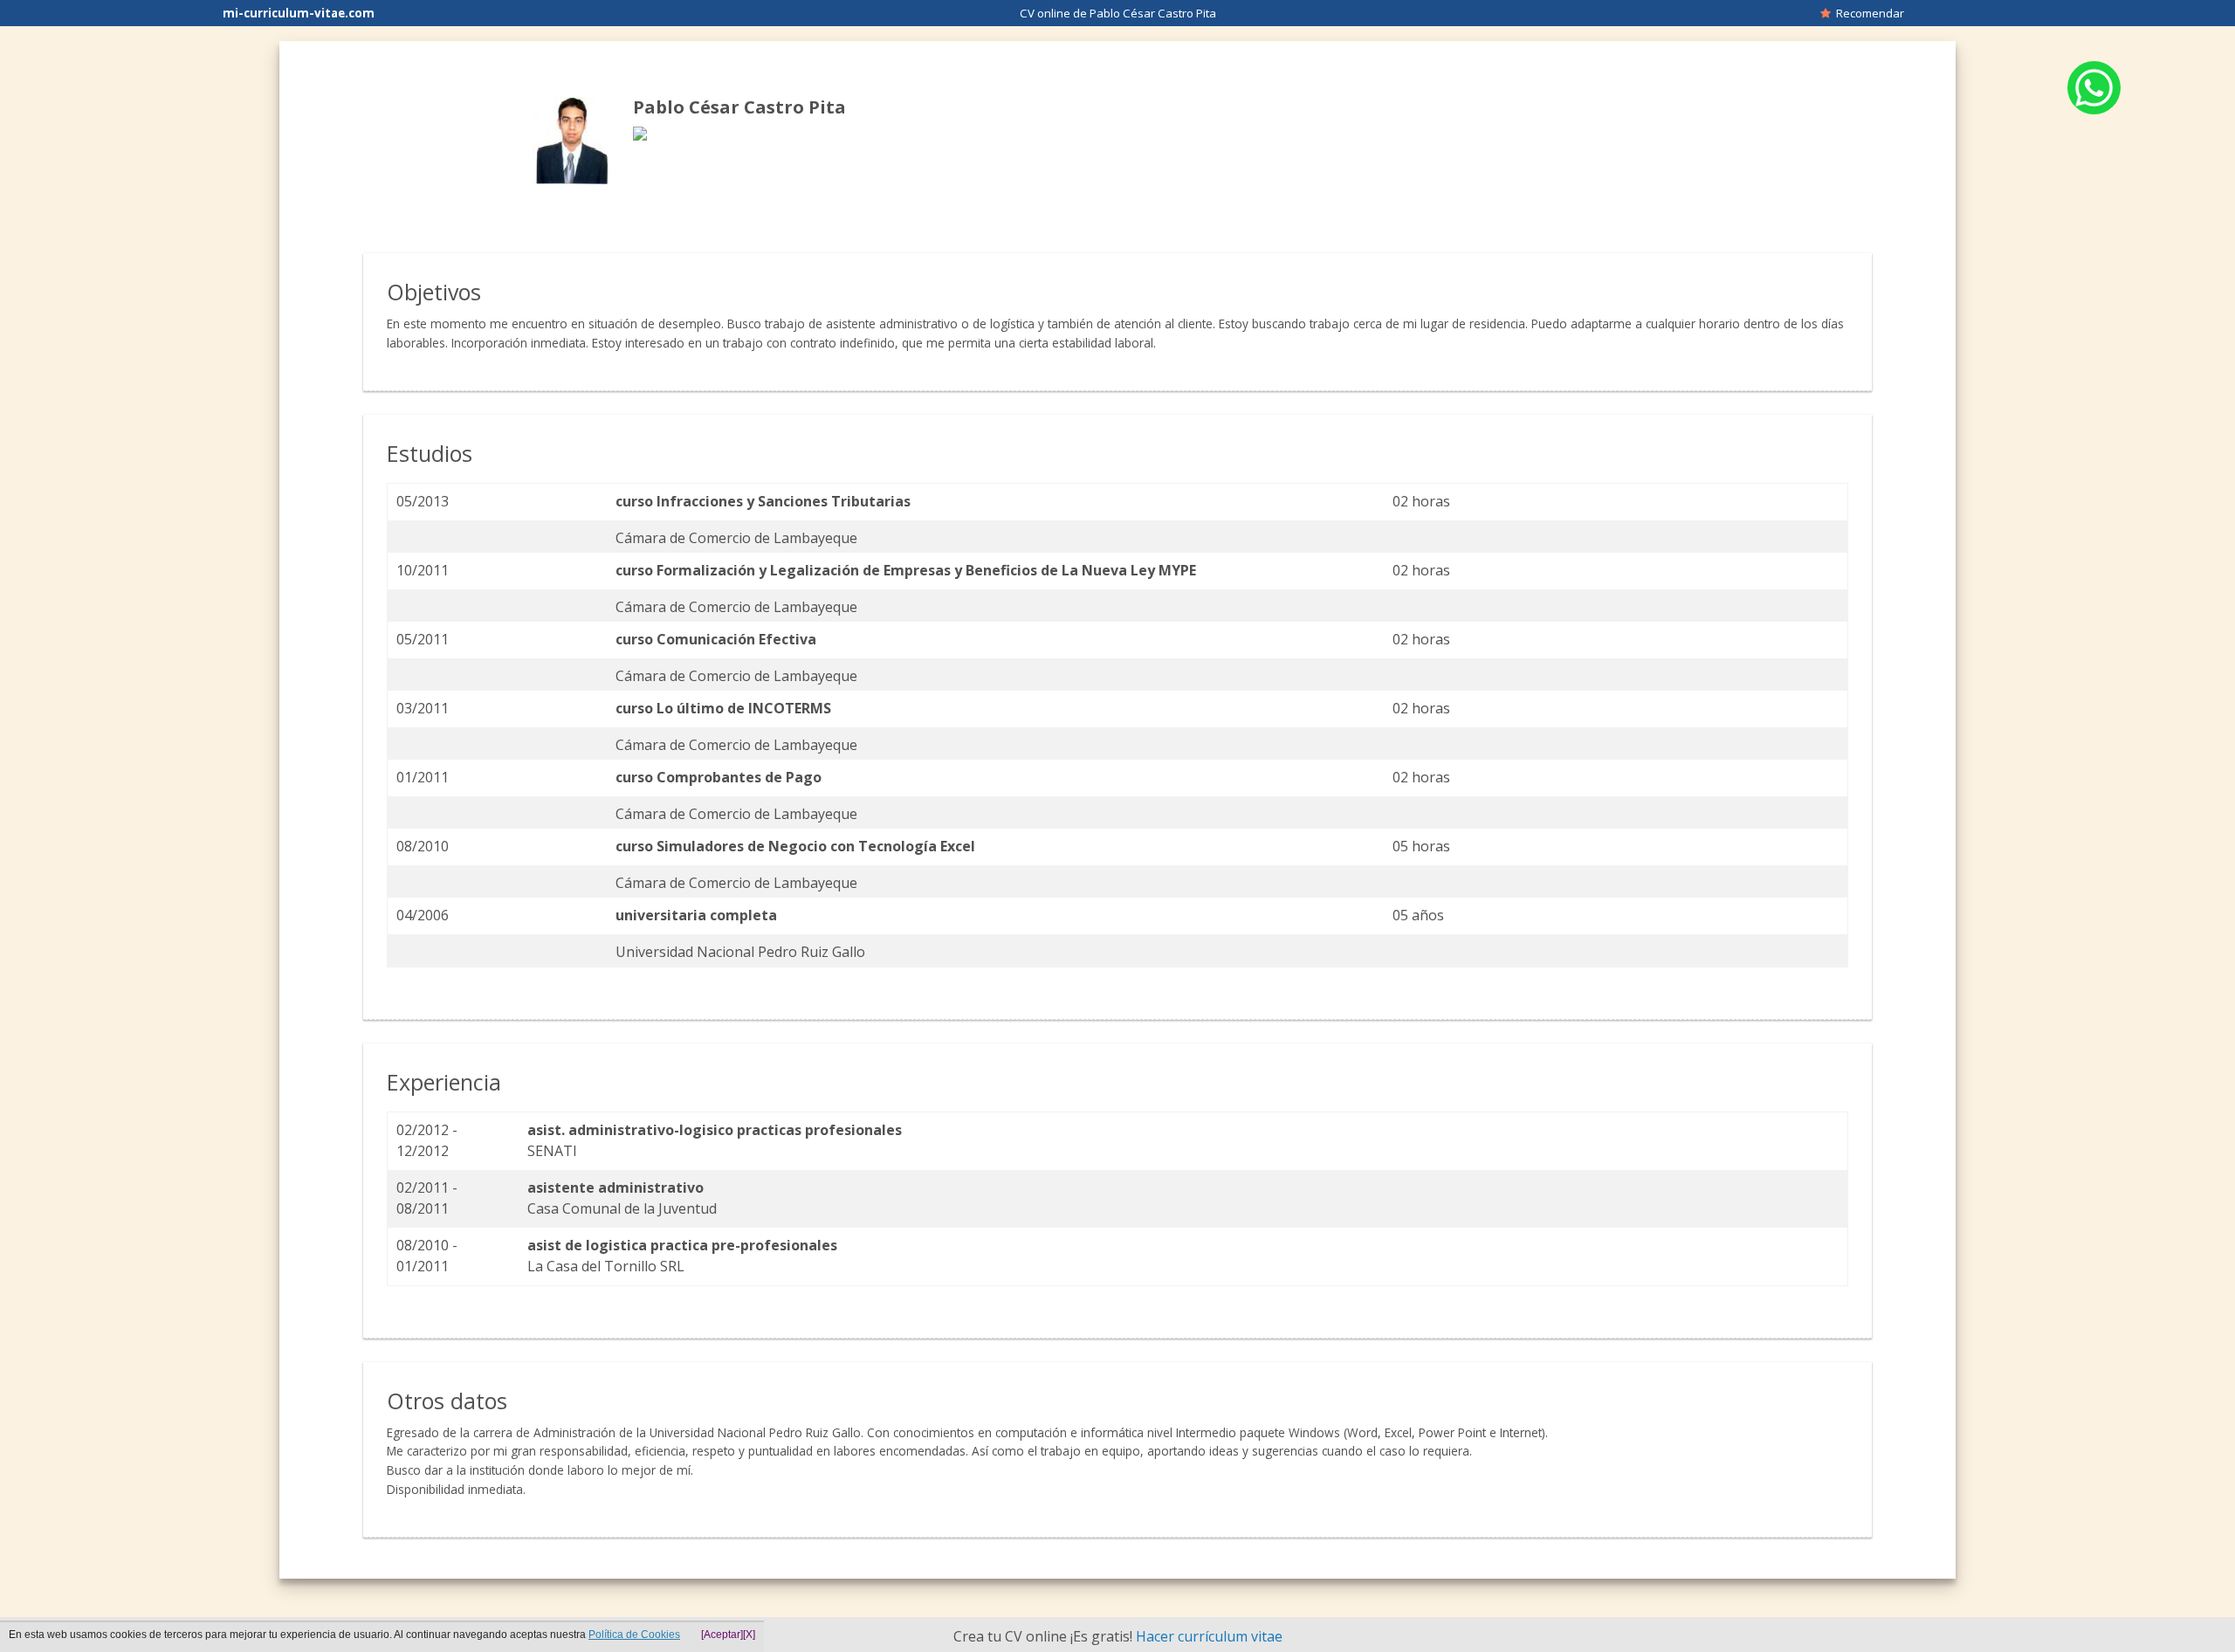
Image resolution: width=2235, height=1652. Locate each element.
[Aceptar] (722, 1635)
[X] (749, 1635)
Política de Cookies (634, 1635)
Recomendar (1867, 13)
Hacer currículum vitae (1209, 1636)
